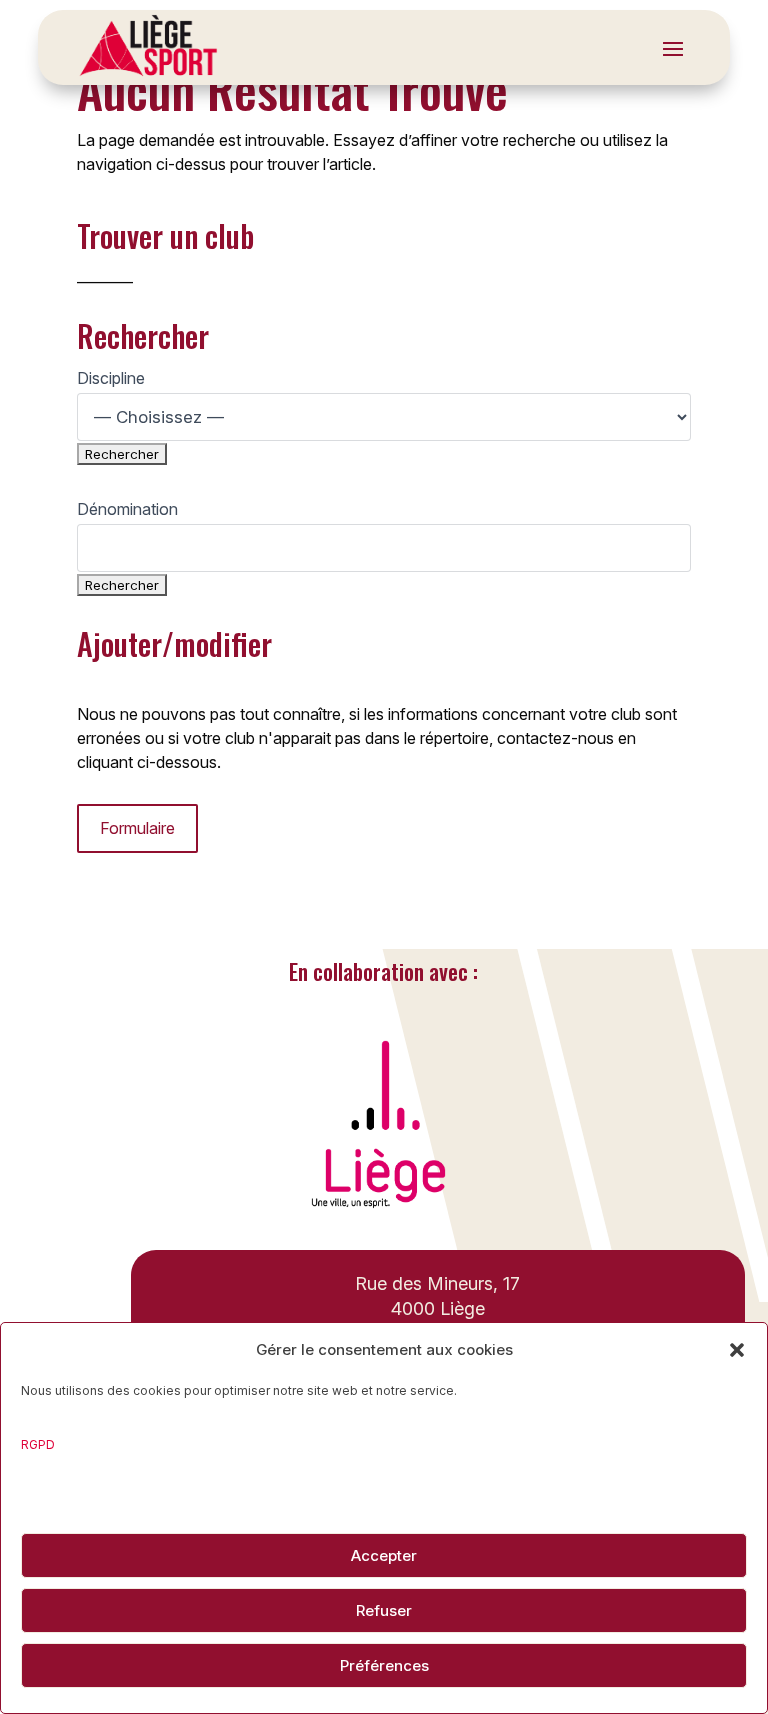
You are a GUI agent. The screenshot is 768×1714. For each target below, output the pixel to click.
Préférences (384, 1665)
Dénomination (127, 509)
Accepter (384, 1555)
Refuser (384, 1610)
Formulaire (137, 828)
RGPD (38, 1444)
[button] (737, 1350)
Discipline (111, 378)
